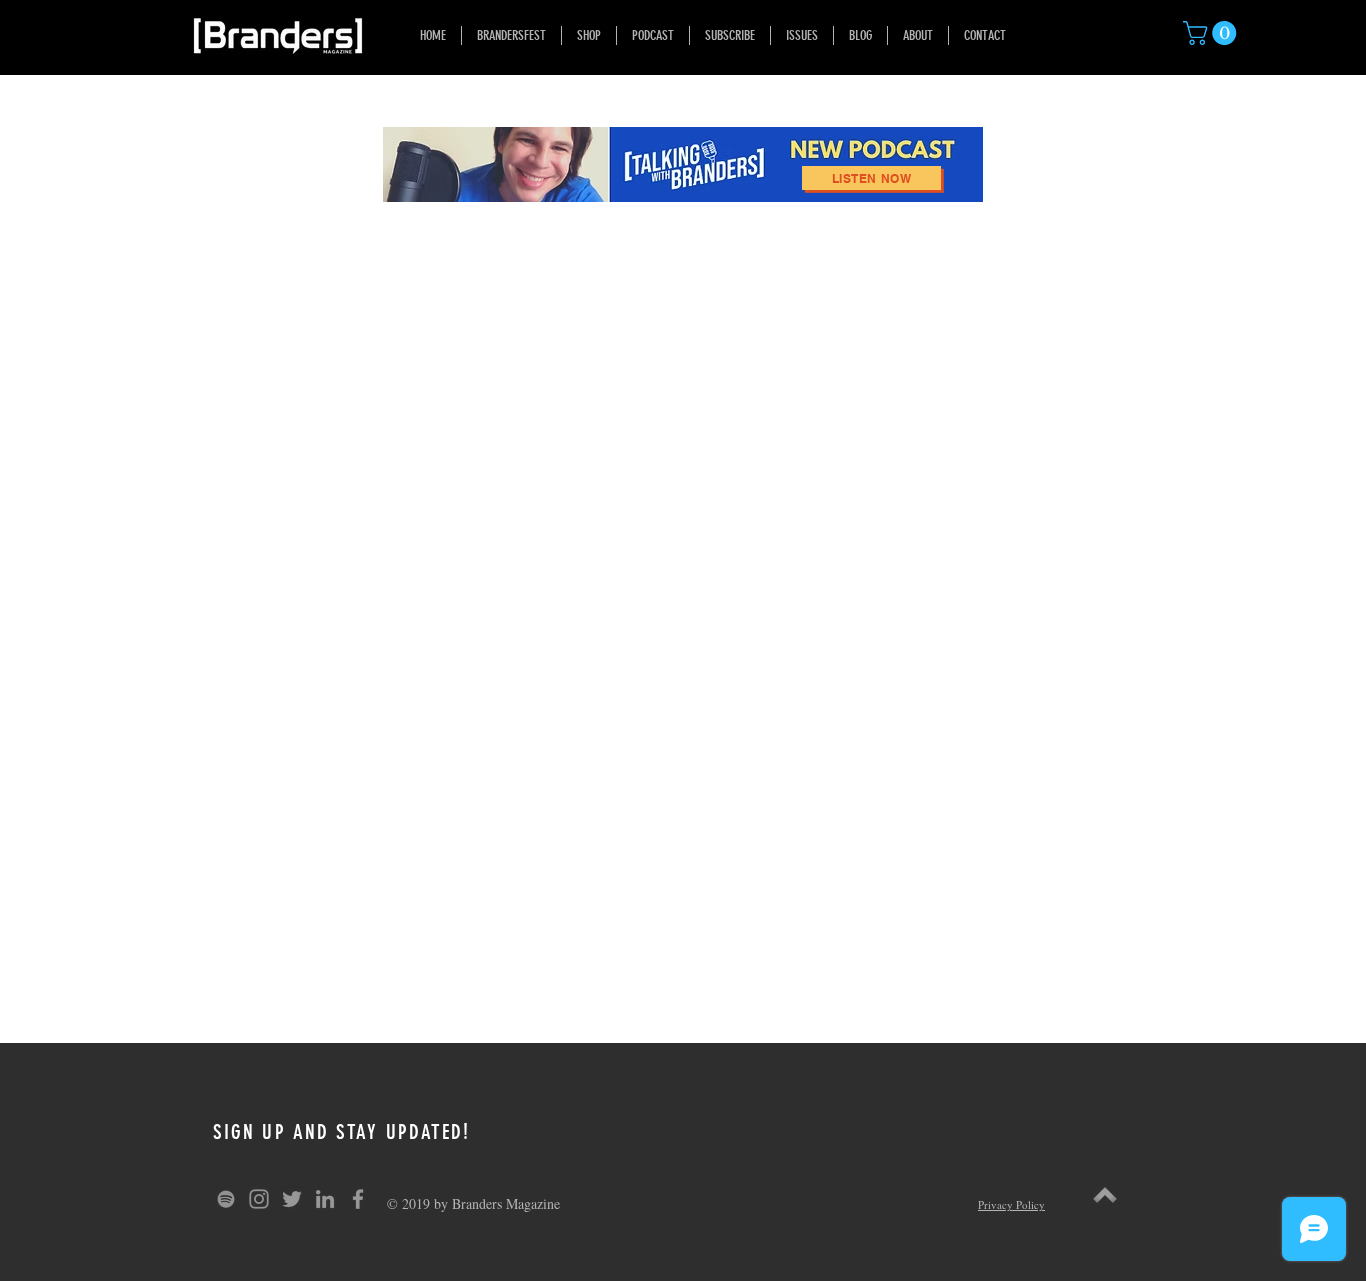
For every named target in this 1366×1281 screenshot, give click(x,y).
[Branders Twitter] (292, 1199)
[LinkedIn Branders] (325, 1199)
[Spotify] (226, 1199)
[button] (1212, 33)
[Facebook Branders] (358, 1199)
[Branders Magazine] (259, 1199)
